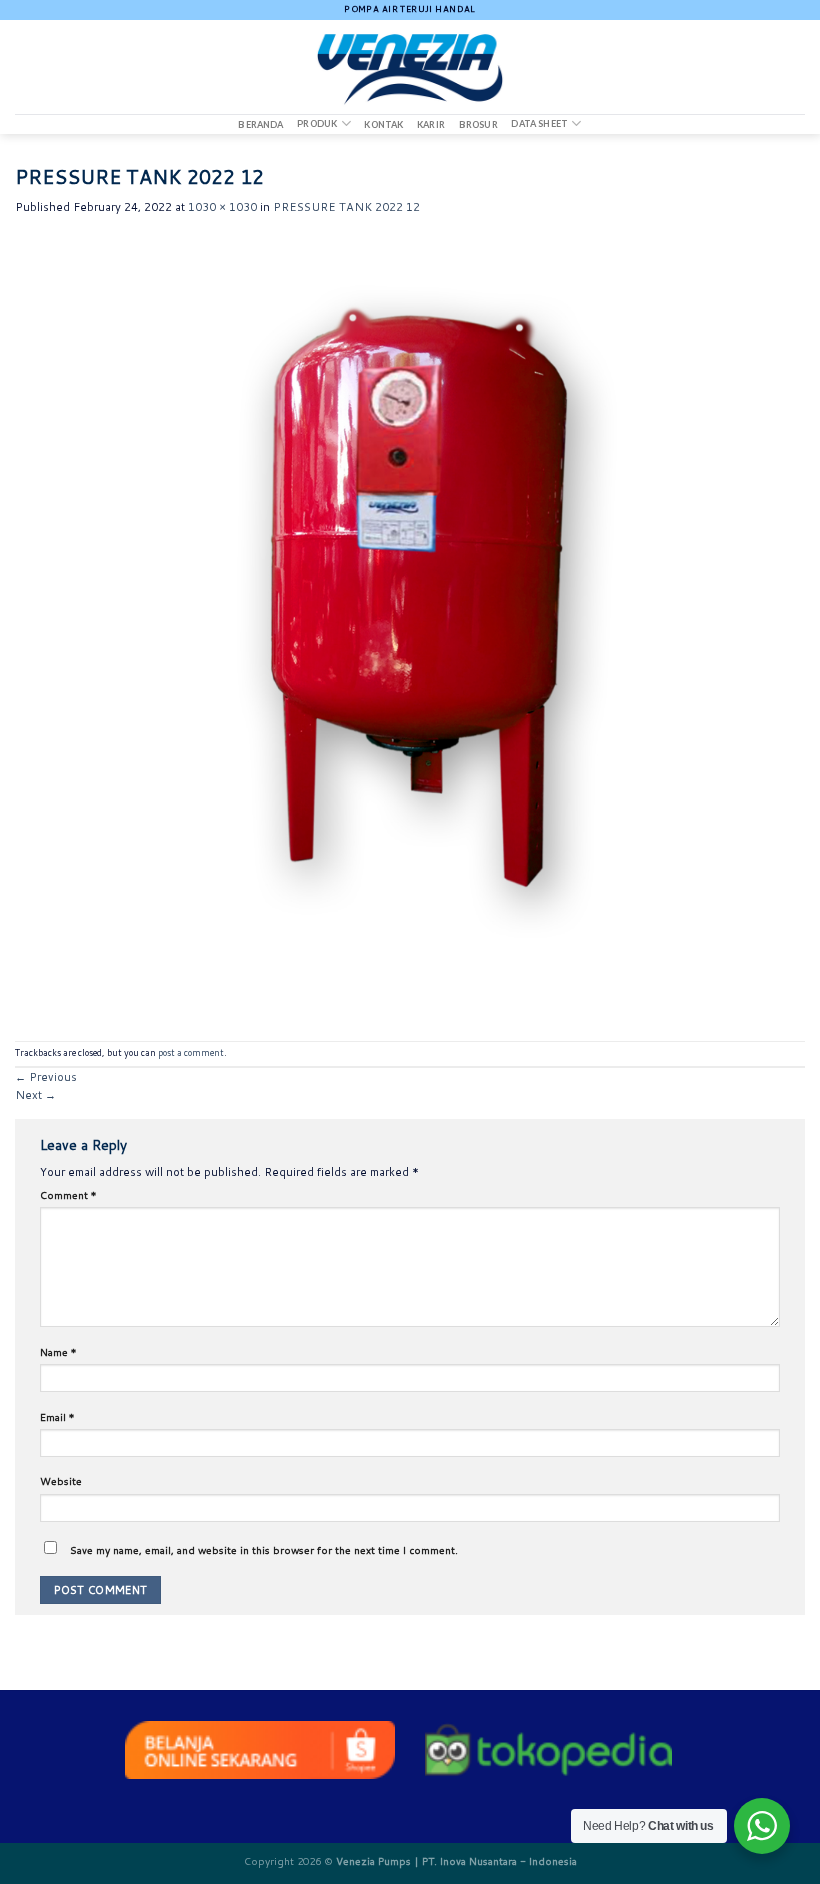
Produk (317, 123)
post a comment (191, 1052)
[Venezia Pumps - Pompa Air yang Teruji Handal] (410, 67)
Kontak (383, 125)
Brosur (478, 125)
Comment (68, 1195)
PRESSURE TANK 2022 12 (346, 207)
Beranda (260, 125)
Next (35, 1095)
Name (58, 1352)
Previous (46, 1077)
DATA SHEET (539, 123)
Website (61, 1481)
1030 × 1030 (222, 207)
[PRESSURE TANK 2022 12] (410, 628)
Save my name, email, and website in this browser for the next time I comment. (264, 1550)
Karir (431, 125)
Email (57, 1417)
